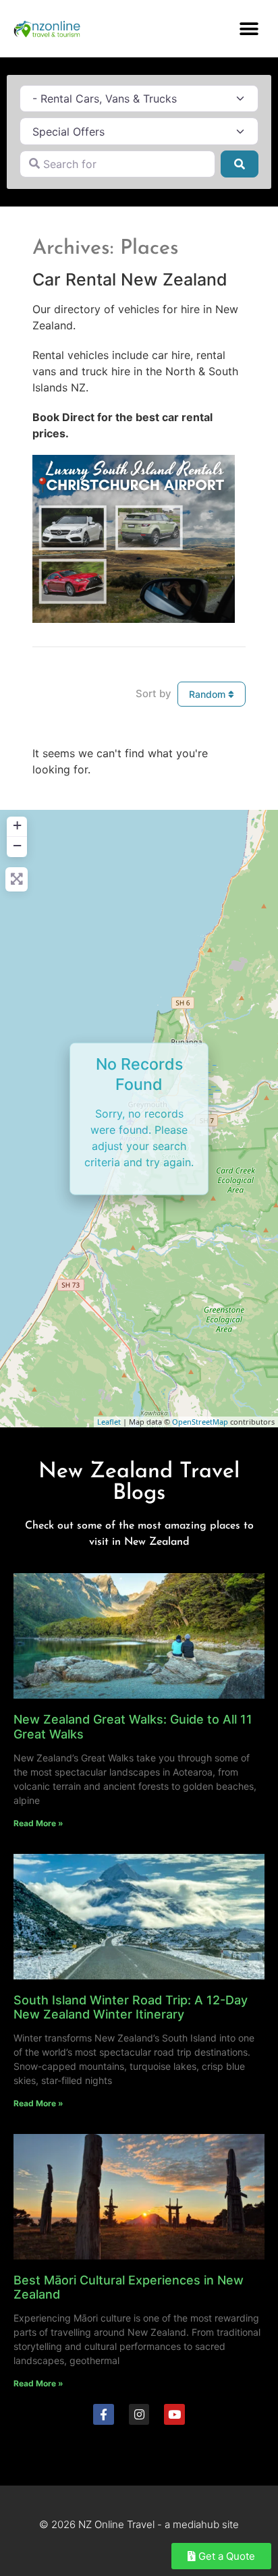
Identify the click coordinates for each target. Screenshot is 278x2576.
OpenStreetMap (200, 1422)
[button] (249, 29)
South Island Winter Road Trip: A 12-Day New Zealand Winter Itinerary (131, 2007)
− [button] (17, 845)
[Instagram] (139, 2414)
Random (208, 694)
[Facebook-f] (104, 2414)
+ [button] (17, 825)
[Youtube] (174, 2414)
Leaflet (109, 1422)
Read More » (38, 1823)
